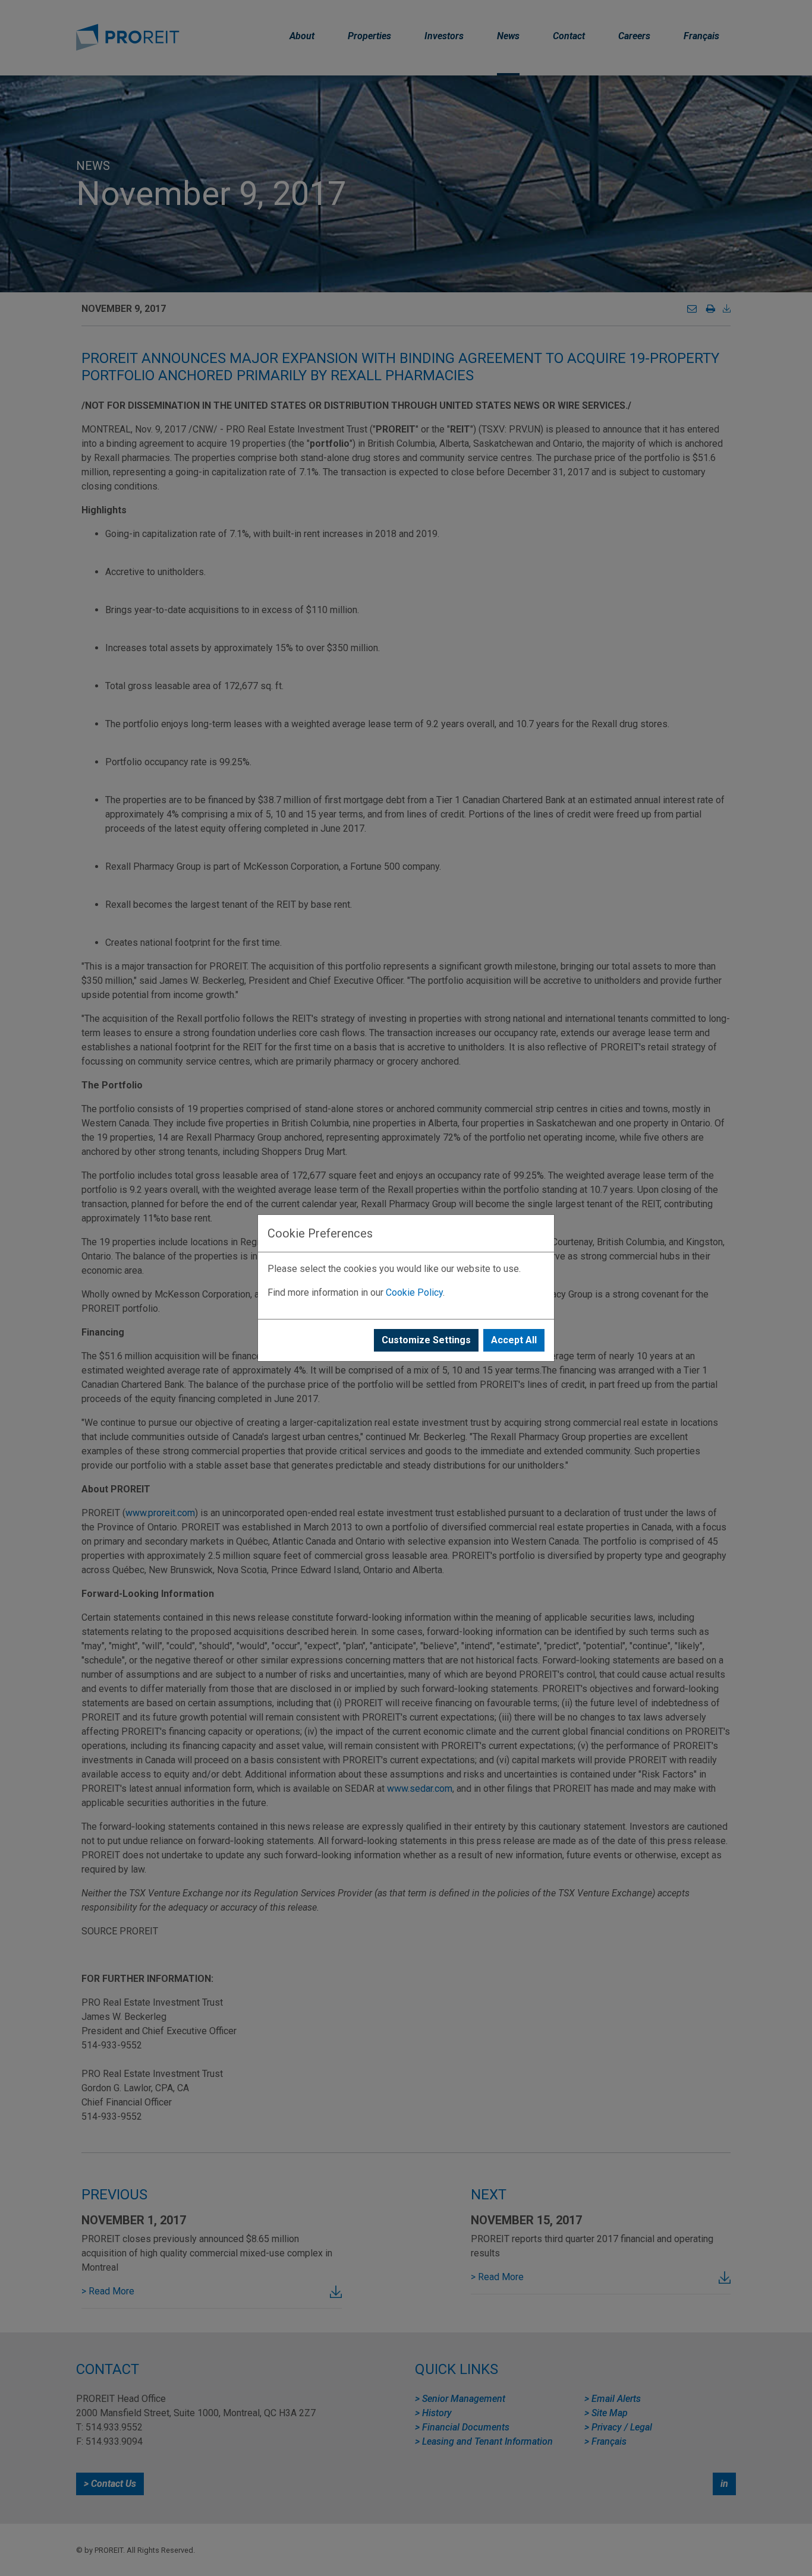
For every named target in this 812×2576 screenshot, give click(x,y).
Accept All (514, 1340)
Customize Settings (426, 1340)
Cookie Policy (414, 1292)
